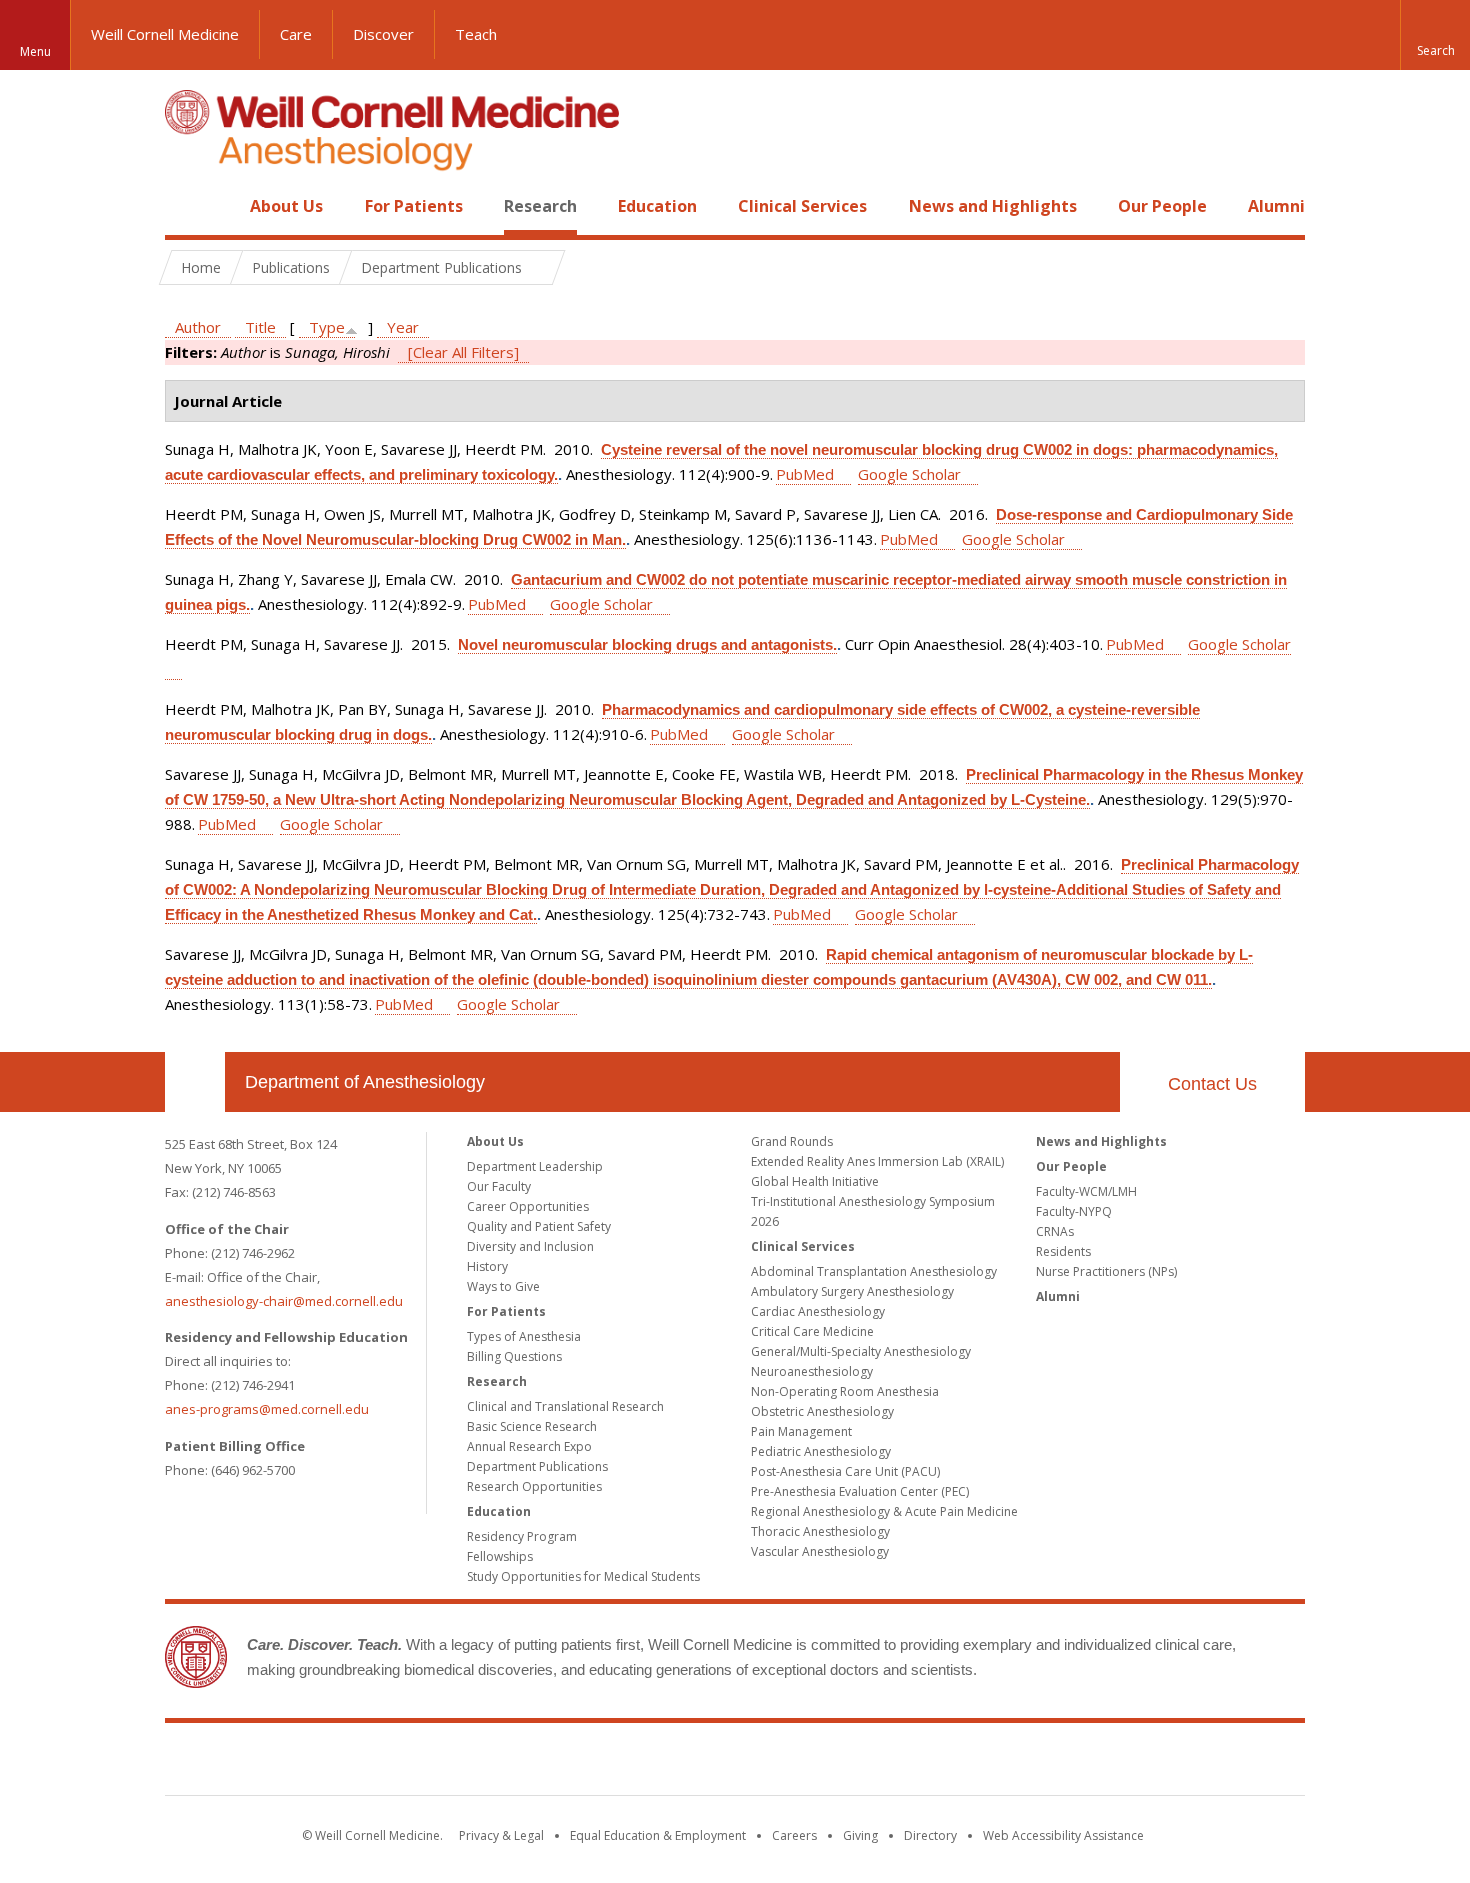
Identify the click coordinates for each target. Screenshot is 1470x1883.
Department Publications (537, 1466)
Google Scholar (909, 474)
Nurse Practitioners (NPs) (1106, 1271)
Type (327, 327)
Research (540, 206)
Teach (476, 34)
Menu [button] (35, 51)
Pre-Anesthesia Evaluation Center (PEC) (860, 1491)
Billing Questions (514, 1356)
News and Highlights (993, 206)
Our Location (195, 1082)
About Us (286, 206)
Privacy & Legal (501, 1835)
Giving (860, 1835)
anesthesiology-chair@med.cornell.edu (284, 1301)
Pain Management (801, 1431)
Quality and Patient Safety (539, 1226)
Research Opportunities (534, 1486)
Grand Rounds (792, 1141)
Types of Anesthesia (524, 1336)
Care (296, 34)
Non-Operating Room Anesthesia (845, 1391)
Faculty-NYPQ (1074, 1211)
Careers (794, 1835)
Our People (1162, 206)
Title (260, 327)
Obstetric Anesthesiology (822, 1411)
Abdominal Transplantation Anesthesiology (874, 1271)
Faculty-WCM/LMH (1086, 1191)
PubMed (805, 474)
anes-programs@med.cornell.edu (267, 1409)
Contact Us (1212, 1084)
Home (187, 206)
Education (657, 206)
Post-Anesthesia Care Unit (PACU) (845, 1471)
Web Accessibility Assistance (1063, 1835)
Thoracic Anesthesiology (820, 1531)
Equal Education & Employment (658, 1835)
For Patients (414, 206)
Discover (383, 34)
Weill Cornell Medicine (165, 34)
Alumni (1276, 206)
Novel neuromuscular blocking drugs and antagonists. (647, 644)
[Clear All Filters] (463, 352)
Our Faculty (499, 1186)
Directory (930, 1835)
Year (403, 327)
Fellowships (500, 1556)
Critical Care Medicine (812, 1331)
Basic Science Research (532, 1426)
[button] (1435, 35)
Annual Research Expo (529, 1446)
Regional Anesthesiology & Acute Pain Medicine (884, 1511)
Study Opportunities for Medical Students (583, 1576)
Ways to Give (503, 1286)
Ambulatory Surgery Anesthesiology (852, 1291)
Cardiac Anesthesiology (818, 1311)
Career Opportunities (528, 1206)
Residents (1063, 1251)
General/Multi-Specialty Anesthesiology (861, 1351)
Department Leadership (535, 1166)
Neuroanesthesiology (812, 1371)
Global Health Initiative (815, 1181)
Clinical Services (802, 206)
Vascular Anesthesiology (820, 1551)
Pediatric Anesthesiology (821, 1451)
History (487, 1266)
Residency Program (522, 1536)
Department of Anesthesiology (365, 1082)
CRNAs (1055, 1231)
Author (198, 327)
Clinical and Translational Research (565, 1406)
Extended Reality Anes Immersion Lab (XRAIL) (877, 1161)
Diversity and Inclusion (530, 1246)
